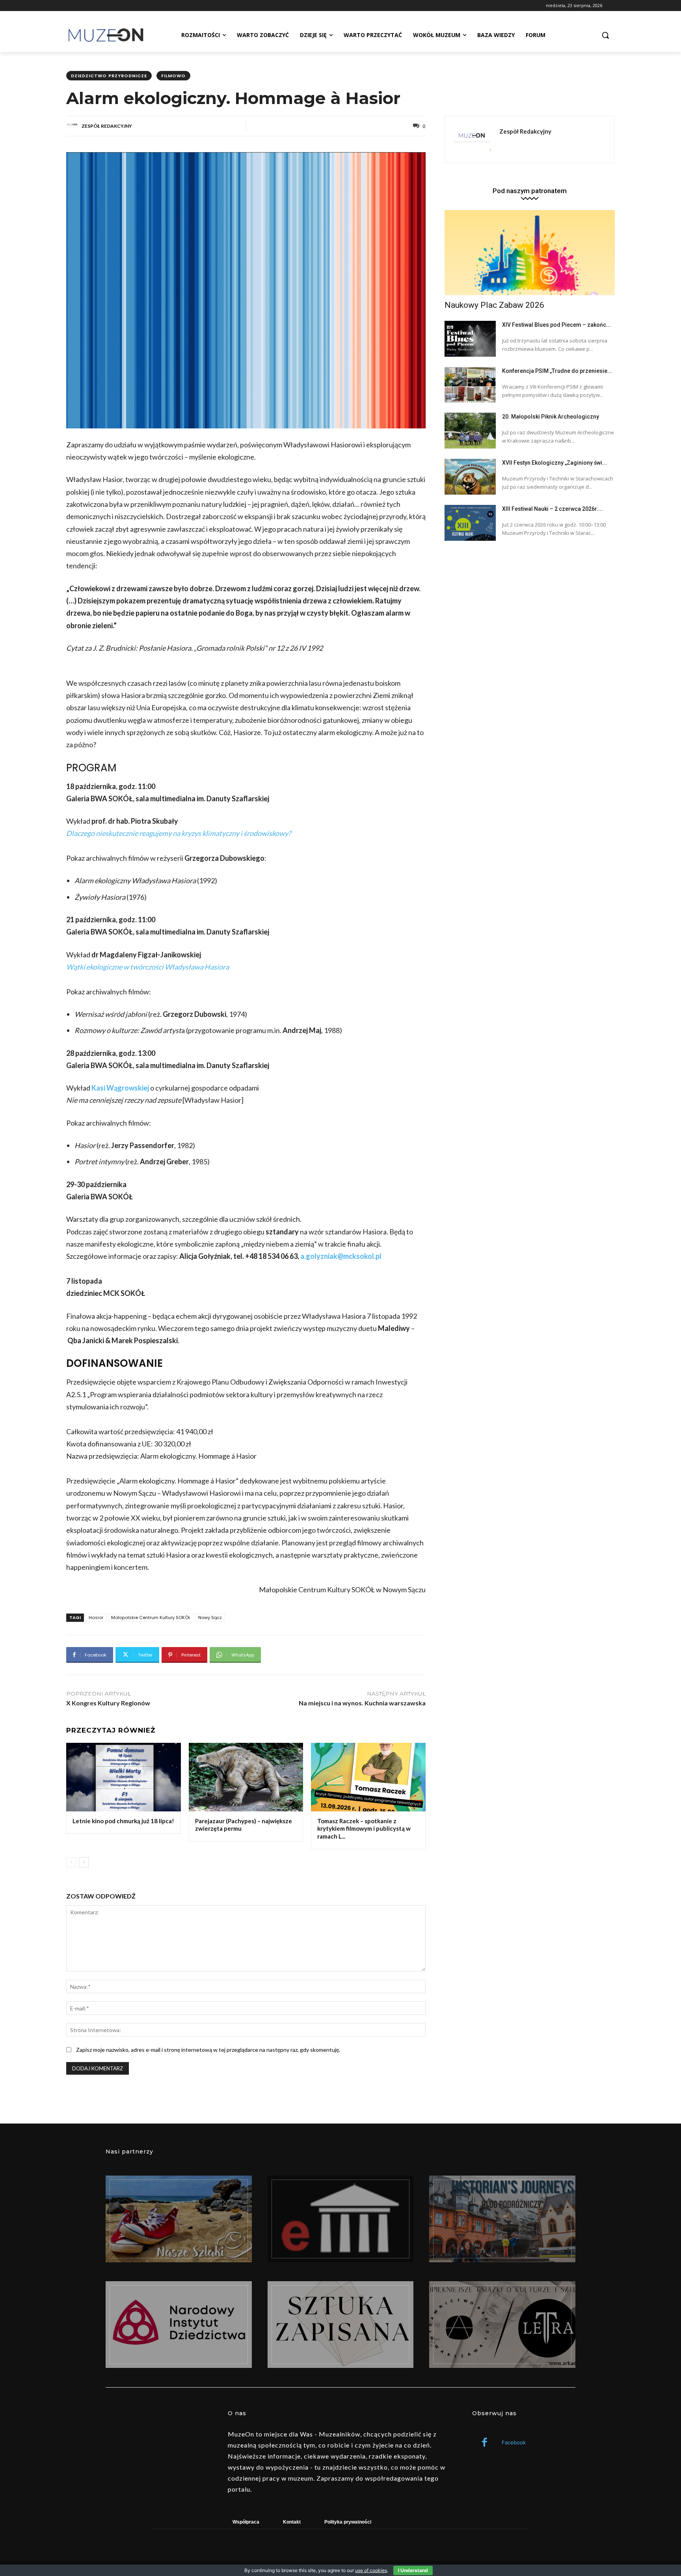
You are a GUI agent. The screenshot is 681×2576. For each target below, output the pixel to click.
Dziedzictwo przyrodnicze (109, 76)
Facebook (514, 2442)
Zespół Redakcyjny (107, 126)
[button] (605, 35)
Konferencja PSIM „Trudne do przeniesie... (557, 371)
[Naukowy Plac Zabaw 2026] (530, 253)
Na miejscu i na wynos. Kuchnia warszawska (362, 1703)
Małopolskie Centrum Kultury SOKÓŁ (151, 1617)
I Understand (413, 2570)
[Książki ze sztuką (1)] (502, 2325)
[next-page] (84, 1862)
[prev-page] (71, 1862)
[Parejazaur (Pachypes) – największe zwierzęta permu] (246, 1777)
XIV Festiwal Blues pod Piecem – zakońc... (556, 325)
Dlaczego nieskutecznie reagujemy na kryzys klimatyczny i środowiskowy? (179, 833)
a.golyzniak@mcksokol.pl (341, 1256)
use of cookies (371, 2570)
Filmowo (173, 76)
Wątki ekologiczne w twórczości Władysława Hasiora (148, 967)
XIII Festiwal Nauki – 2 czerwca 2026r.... (553, 509)
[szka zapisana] (341, 2325)
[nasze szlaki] (179, 2219)
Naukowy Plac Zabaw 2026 (494, 305)
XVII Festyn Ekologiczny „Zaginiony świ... (554, 463)
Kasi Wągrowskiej (120, 1088)
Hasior (96, 1617)
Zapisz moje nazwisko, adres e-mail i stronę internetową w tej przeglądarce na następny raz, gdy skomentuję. (208, 2050)
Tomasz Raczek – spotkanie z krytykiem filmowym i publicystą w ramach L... (364, 1829)
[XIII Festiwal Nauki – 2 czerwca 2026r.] (470, 523)
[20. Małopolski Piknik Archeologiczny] (470, 431)
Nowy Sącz (210, 1617)
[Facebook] (485, 2443)
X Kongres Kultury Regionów (108, 1703)
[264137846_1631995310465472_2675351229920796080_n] (502, 2219)
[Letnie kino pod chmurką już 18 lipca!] (124, 1777)
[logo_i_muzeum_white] (341, 2219)
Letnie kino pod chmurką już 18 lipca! (123, 1821)
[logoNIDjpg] (179, 2325)
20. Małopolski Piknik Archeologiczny (551, 417)
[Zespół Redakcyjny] (73, 126)
